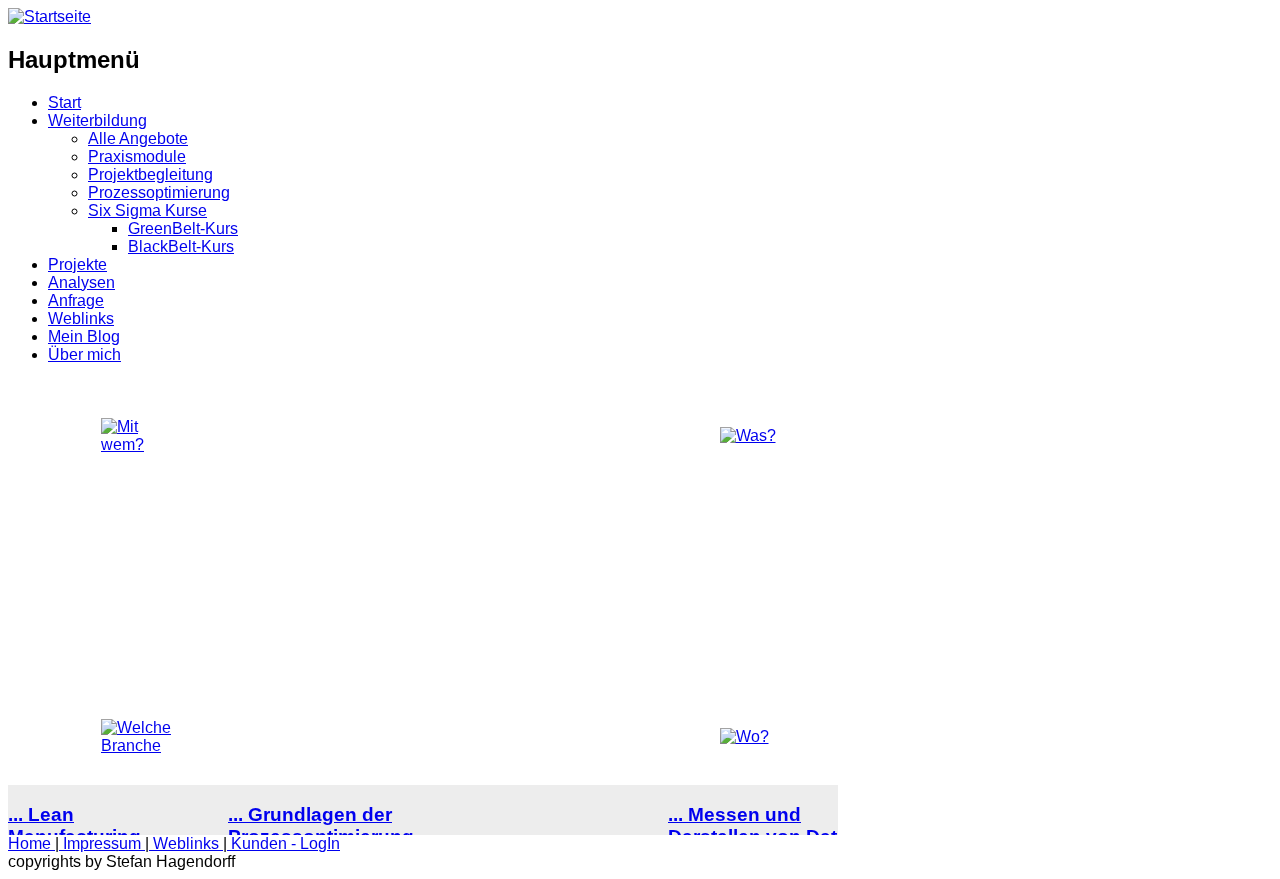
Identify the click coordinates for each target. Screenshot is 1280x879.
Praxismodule (137, 156)
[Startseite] (49, 16)
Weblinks (81, 318)
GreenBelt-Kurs (183, 228)
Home (31, 843)
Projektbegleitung (150, 174)
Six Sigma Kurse (147, 210)
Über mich (84, 354)
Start (64, 102)
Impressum (102, 843)
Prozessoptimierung (159, 192)
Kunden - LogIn (283, 843)
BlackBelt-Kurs (181, 246)
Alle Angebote (138, 138)
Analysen (81, 282)
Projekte (77, 264)
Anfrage (76, 300)
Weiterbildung (97, 120)
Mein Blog (84, 336)
